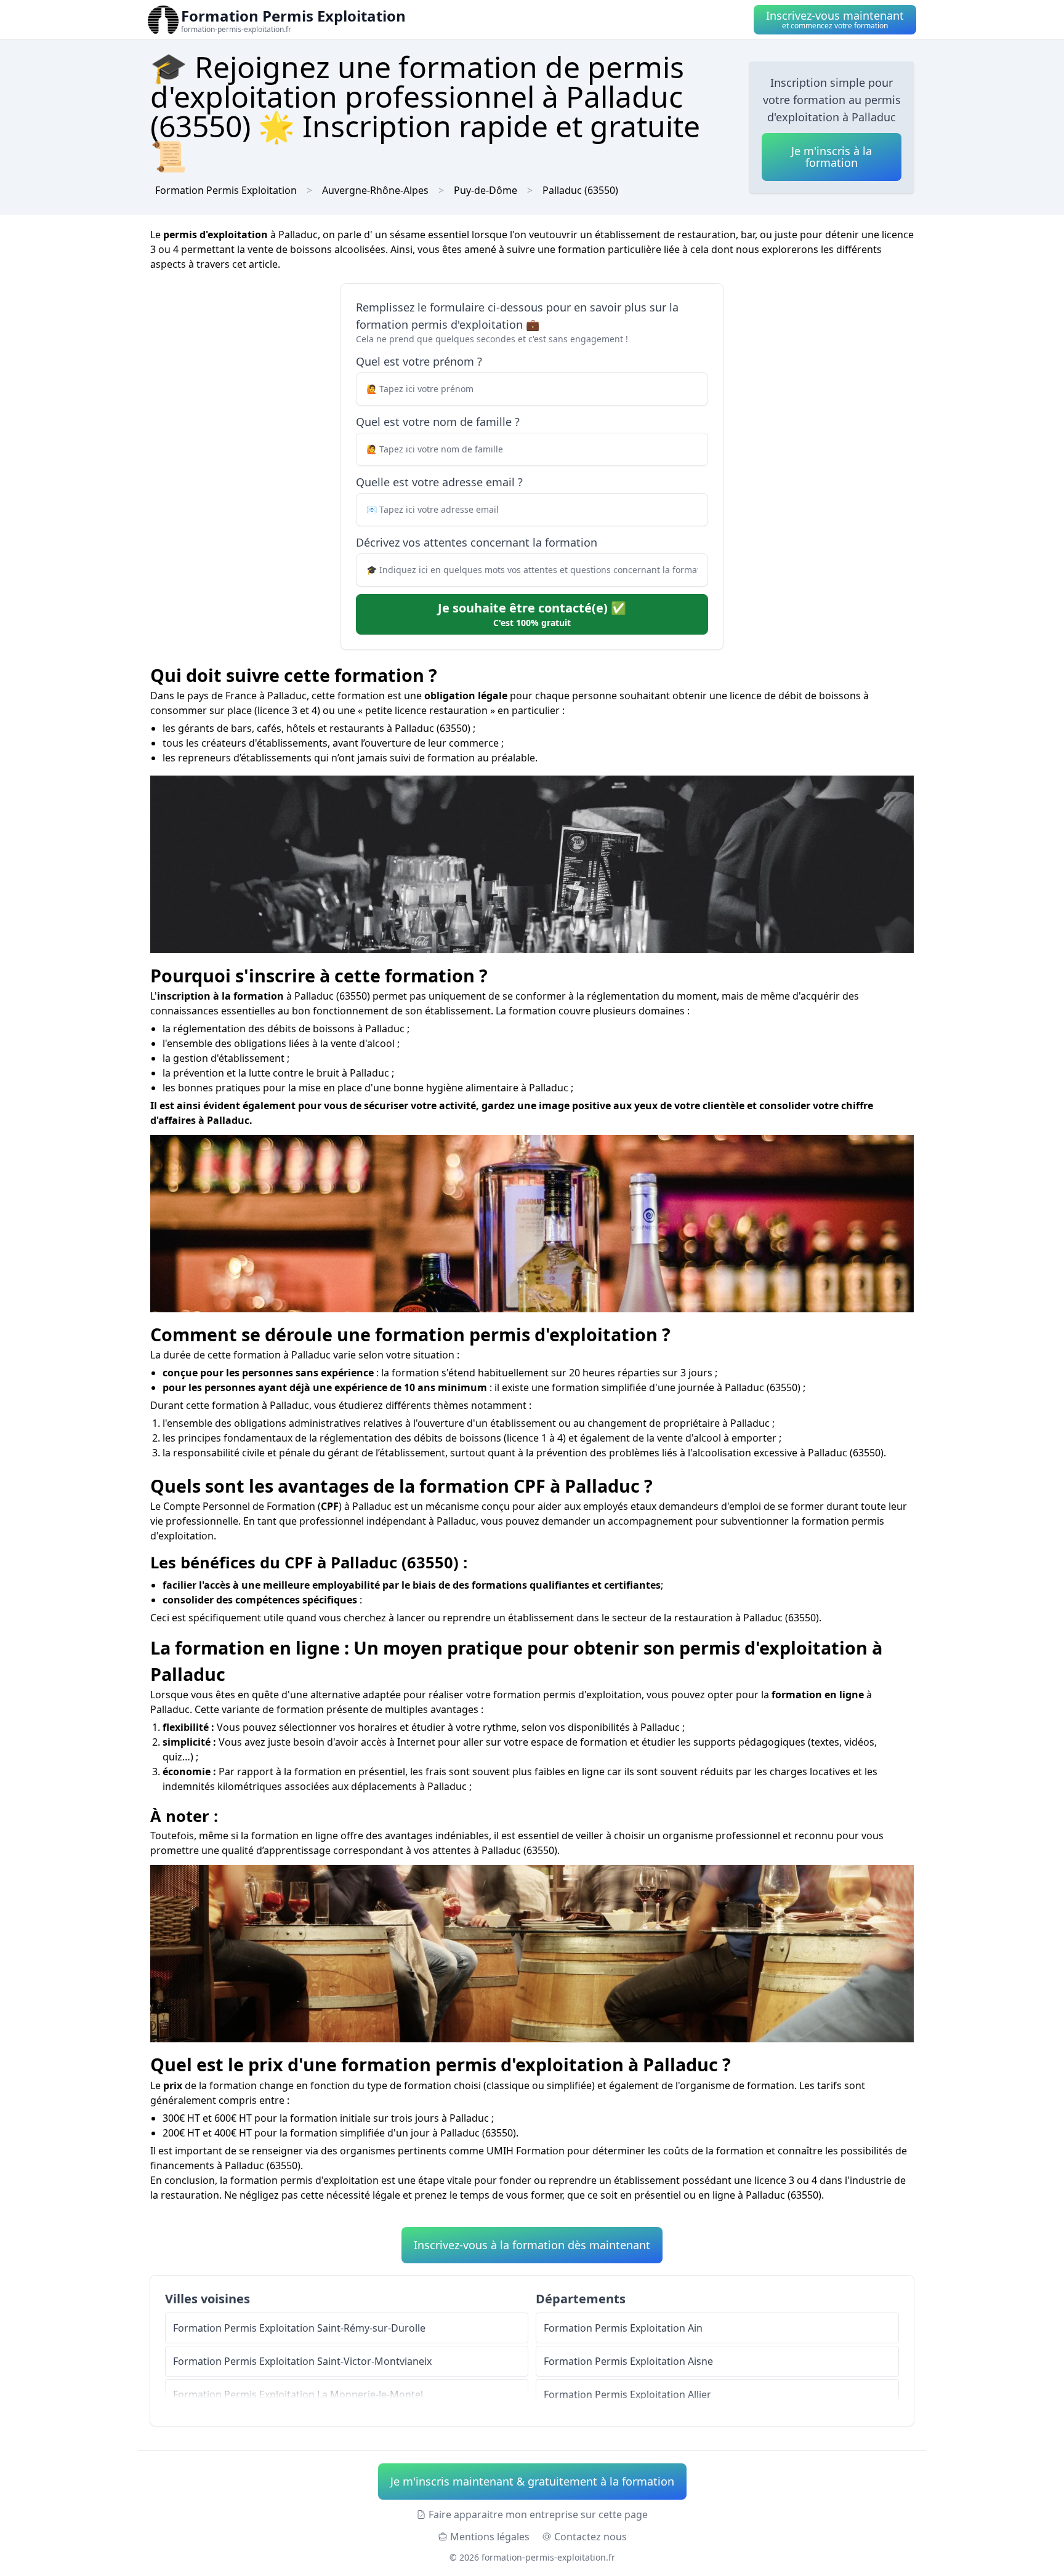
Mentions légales (490, 2537)
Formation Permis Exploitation (226, 190)
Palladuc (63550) (580, 190)
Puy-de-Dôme (486, 190)
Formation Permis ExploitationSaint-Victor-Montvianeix (302, 2361)
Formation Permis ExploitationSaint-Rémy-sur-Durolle (299, 2328)
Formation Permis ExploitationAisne (628, 2361)
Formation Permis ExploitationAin (623, 2328)
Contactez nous (590, 2537)
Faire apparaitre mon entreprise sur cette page (538, 2514)
